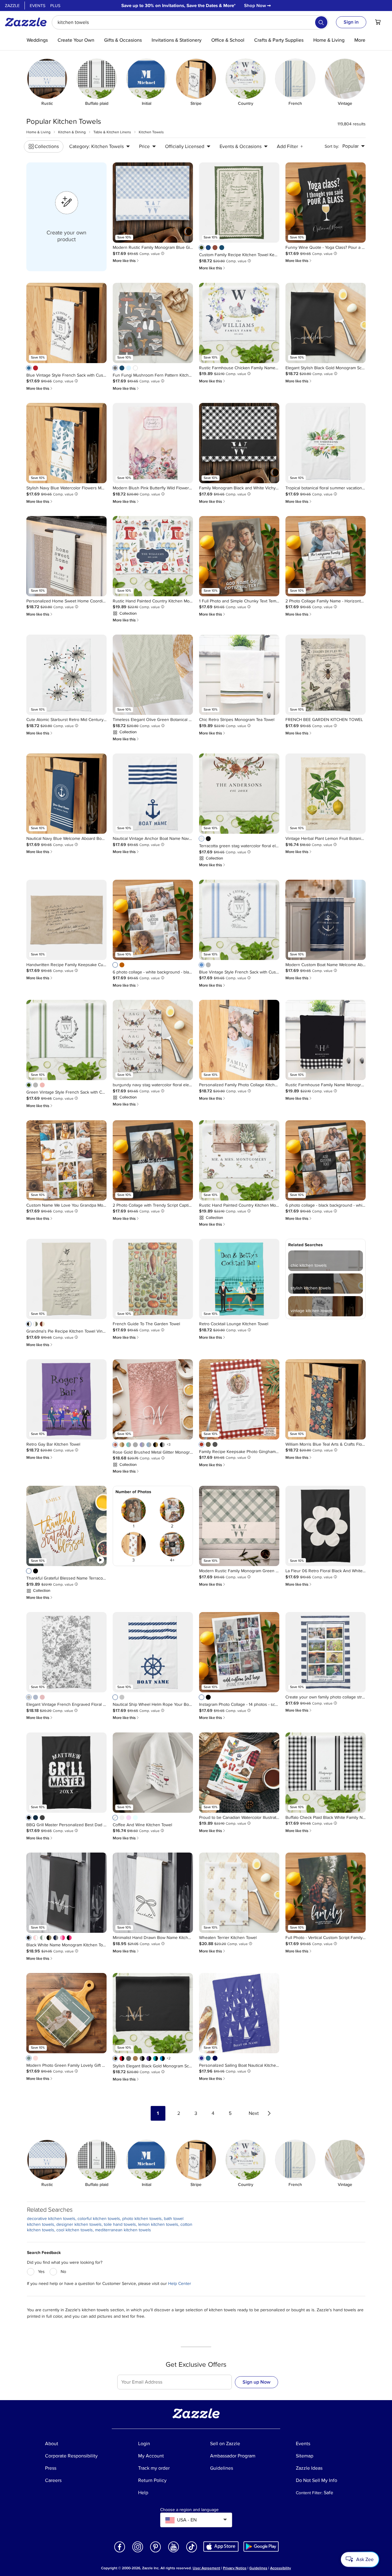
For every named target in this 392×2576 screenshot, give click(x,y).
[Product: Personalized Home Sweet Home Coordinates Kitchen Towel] (66, 556)
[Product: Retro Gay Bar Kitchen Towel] (66, 1399)
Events (38, 6)
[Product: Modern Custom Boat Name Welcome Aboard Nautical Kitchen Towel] (326, 920)
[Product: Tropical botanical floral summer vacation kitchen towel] (326, 443)
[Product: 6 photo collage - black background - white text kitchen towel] (326, 1160)
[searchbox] (190, 22)
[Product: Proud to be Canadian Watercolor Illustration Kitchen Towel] (239, 1773)
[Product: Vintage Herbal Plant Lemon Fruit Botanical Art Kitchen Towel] (326, 794)
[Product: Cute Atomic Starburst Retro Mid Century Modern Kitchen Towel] (66, 675)
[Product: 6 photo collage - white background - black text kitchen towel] (153, 920)
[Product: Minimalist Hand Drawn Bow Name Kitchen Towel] (153, 1893)
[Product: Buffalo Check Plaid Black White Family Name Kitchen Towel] (326, 1773)
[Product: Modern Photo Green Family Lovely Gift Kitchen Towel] (66, 2013)
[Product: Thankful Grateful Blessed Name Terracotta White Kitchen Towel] (66, 1526)
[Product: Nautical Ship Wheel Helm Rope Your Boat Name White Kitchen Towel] (153, 1652)
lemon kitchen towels (158, 2224)
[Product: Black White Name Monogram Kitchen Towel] (66, 1893)
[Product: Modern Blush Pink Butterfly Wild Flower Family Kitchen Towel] (153, 443)
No (63, 2272)
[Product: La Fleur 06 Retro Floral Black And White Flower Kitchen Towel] (326, 1526)
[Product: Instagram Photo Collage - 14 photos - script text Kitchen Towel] (239, 1652)
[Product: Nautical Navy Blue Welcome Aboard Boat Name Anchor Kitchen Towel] (66, 794)
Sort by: (332, 146)
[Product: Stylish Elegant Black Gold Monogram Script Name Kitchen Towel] (153, 2013)
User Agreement (206, 2568)
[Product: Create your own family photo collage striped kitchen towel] (326, 1652)
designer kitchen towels (79, 2224)
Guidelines (258, 2568)
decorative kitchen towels (51, 2219)
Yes (41, 2272)
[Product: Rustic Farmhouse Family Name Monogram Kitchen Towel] (326, 1040)
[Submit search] (321, 22)
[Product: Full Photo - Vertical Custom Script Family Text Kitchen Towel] (326, 1893)
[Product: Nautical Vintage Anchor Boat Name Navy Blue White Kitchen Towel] (153, 794)
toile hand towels (120, 2224)
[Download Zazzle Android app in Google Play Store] (261, 2546)
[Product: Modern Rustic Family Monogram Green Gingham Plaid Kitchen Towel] (239, 1526)
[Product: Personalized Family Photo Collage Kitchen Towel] (239, 1040)
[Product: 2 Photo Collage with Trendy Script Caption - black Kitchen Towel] (153, 1160)
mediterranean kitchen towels (123, 2230)
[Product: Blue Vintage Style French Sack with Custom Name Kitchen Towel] (66, 323)
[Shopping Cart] (378, 22)
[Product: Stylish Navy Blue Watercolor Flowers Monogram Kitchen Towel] (66, 443)
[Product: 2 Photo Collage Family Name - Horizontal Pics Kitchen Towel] (326, 556)
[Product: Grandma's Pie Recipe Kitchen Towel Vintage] (66, 1279)
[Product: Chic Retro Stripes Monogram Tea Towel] (239, 675)
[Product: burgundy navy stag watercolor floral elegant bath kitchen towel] (153, 1040)
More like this (126, 261)
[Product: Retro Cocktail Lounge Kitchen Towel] (239, 1279)
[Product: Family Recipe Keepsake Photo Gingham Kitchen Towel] (239, 1399)
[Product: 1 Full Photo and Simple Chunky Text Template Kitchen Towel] (239, 556)
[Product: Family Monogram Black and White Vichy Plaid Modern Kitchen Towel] (239, 443)
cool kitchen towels (75, 2230)
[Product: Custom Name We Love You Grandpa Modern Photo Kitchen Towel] (66, 1160)
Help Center (180, 2284)
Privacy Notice (235, 2568)
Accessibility (281, 2568)
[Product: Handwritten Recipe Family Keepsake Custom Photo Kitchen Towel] (66, 920)
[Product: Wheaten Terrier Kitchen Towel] (239, 1893)
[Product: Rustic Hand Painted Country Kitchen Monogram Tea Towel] (153, 556)
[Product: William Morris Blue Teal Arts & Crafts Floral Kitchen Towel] (326, 1399)
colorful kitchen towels (99, 2219)
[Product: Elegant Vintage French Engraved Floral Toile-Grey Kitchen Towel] (66, 1652)
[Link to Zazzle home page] (28, 22)
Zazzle (12, 6)
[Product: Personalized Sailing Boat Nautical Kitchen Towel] (239, 2013)
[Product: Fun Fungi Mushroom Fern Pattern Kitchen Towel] (153, 323)
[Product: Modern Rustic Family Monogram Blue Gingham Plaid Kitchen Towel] (153, 203)
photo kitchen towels (142, 2219)
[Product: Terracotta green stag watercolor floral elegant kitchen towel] (239, 794)
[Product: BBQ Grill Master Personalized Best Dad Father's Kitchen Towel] (66, 1773)
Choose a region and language (189, 2510)
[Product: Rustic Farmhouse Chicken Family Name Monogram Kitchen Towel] (239, 323)
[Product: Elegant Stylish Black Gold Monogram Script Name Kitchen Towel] (326, 323)
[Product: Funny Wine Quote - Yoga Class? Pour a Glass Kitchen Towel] (326, 203)
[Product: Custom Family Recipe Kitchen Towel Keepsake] (239, 203)
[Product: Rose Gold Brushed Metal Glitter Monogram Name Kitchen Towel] (153, 1399)
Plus (55, 6)
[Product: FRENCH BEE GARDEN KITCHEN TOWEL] (326, 675)
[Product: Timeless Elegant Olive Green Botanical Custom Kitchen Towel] (153, 675)
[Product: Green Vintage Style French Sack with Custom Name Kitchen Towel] (66, 1040)
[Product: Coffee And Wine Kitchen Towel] (153, 1773)
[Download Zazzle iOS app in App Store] (221, 2546)
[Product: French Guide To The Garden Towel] (153, 1279)
